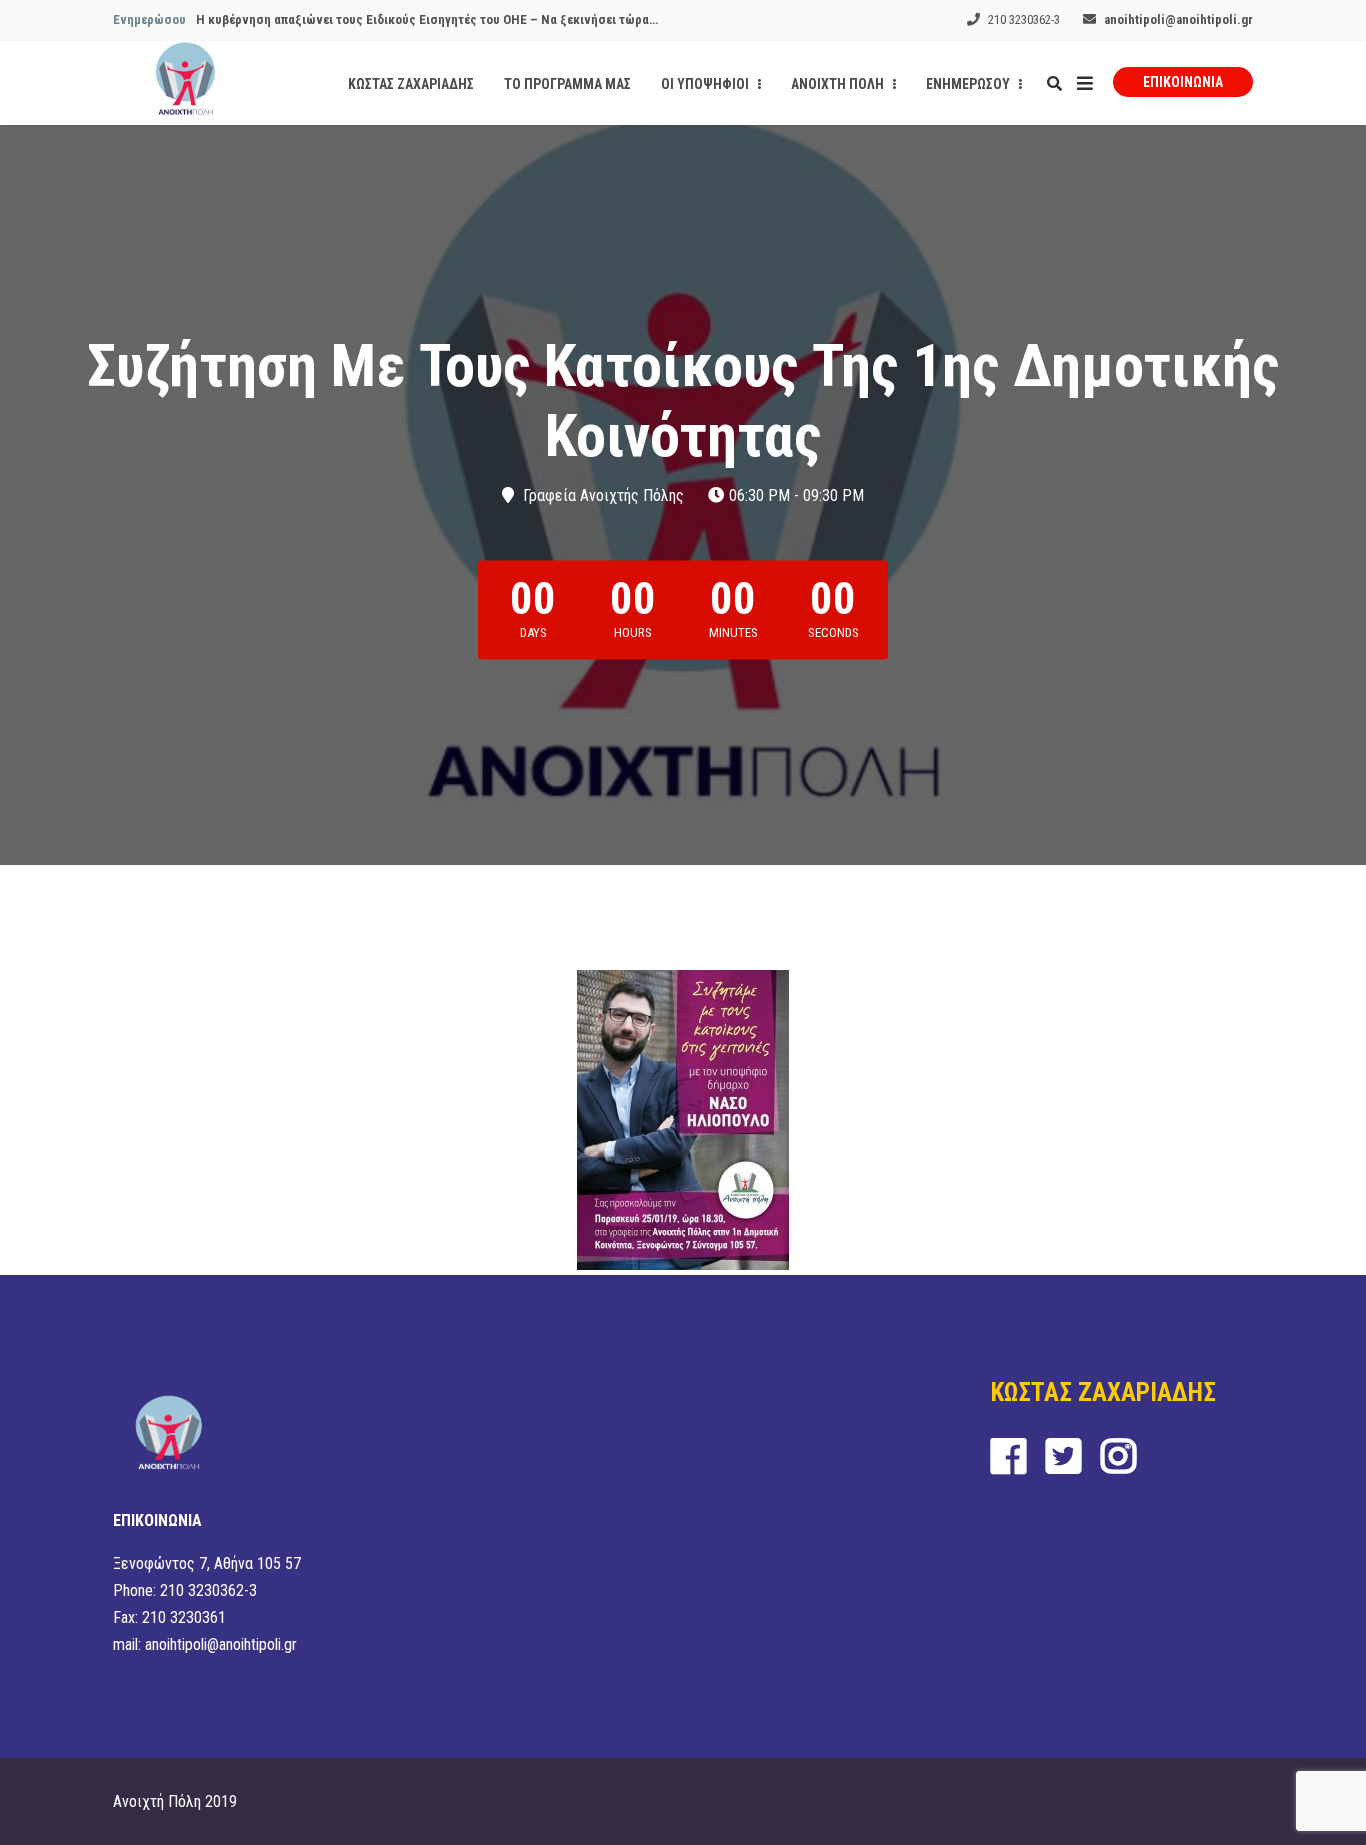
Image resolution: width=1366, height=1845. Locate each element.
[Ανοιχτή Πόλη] (185, 83)
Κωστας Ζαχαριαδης (411, 84)
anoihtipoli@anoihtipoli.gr (1178, 19)
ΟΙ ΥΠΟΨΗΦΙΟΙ (706, 84)
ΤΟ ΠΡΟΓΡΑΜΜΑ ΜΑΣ (567, 84)
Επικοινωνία (1183, 82)
